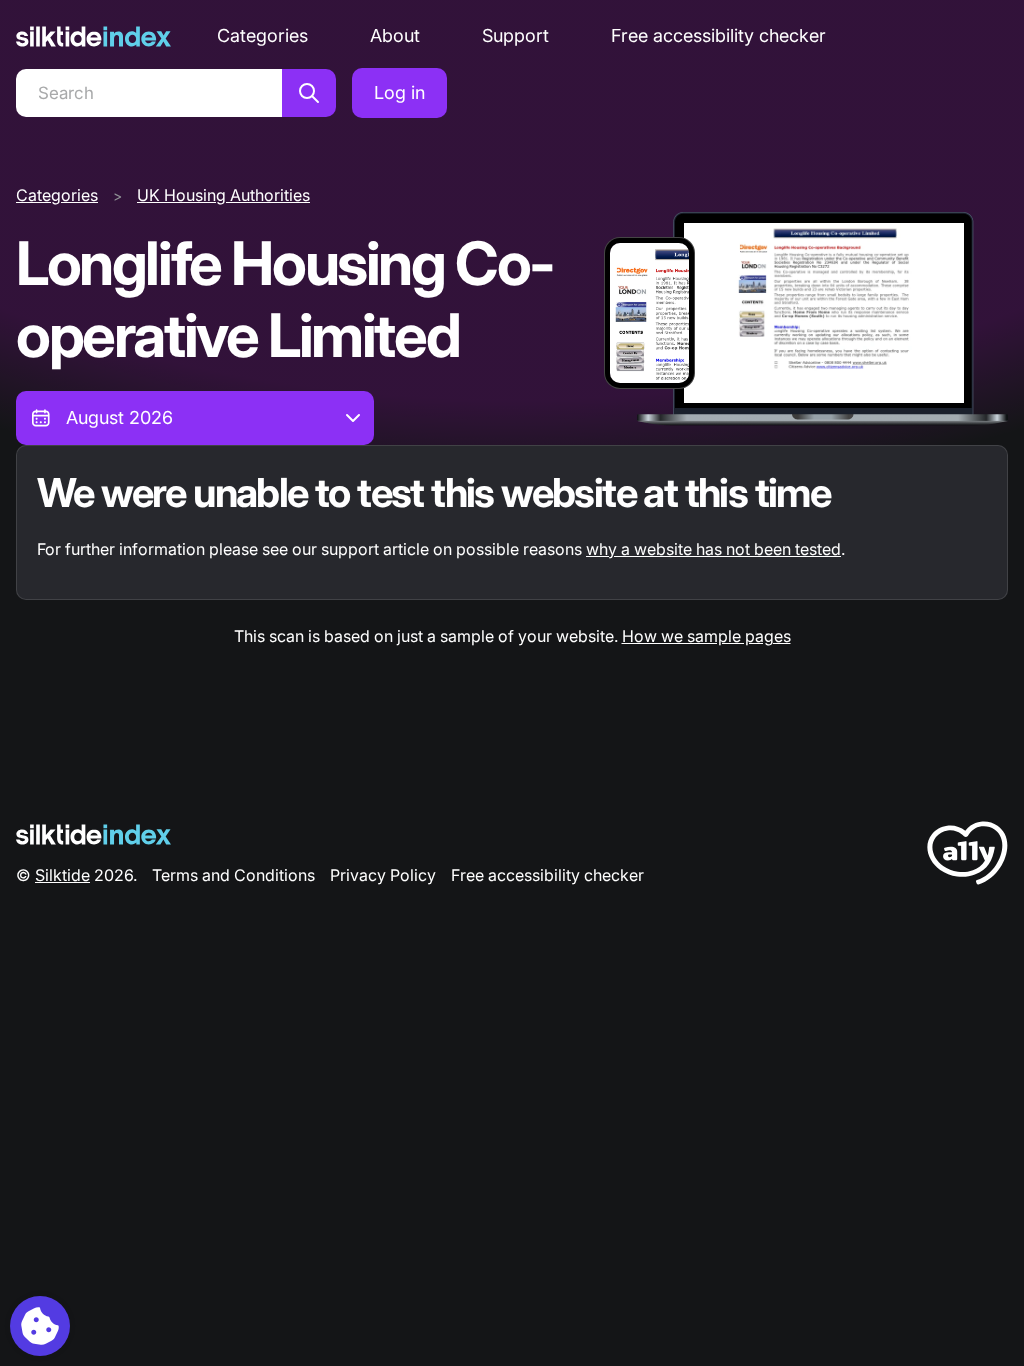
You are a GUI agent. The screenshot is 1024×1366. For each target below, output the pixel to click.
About (395, 35)
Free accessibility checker (718, 35)
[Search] (309, 93)
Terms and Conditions (233, 875)
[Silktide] (93, 36)
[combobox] (195, 418)
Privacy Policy (383, 875)
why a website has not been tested (713, 549)
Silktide (62, 875)
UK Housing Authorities (223, 195)
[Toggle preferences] (40, 1326)
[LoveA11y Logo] (967, 856)
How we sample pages (706, 636)
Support (515, 35)
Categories (262, 35)
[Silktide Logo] (93, 834)
